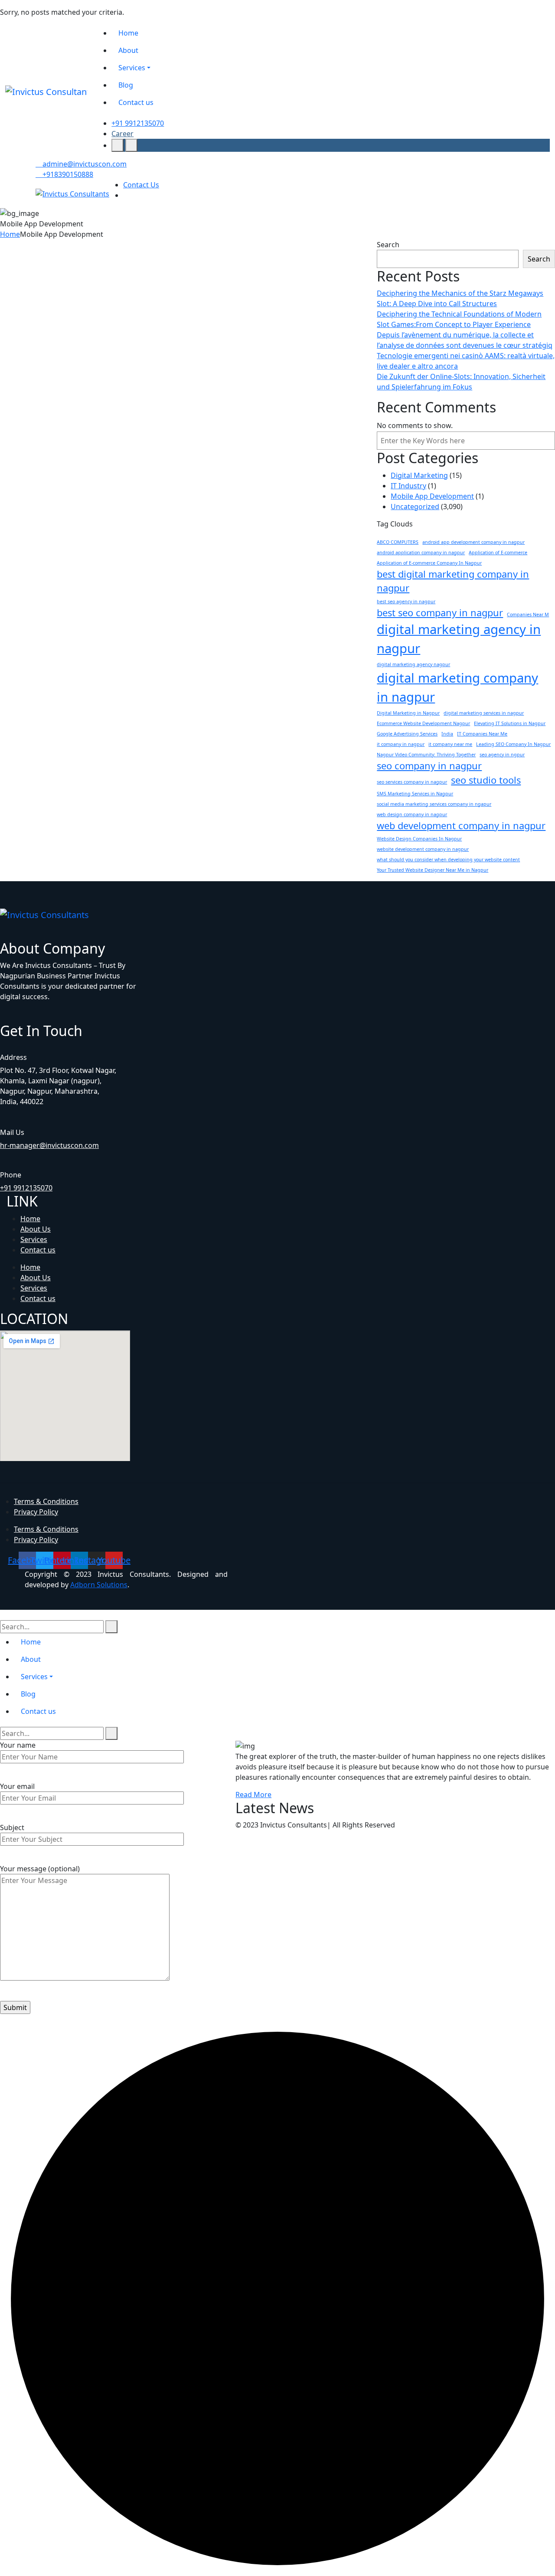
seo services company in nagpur (412, 782)
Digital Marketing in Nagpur (408, 713)
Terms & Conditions (46, 1501)
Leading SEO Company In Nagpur (513, 744)
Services (34, 1239)
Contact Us (141, 185)
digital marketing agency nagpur (413, 664)
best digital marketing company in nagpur (453, 581)
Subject (12, 1827)
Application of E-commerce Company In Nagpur (429, 563)
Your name (18, 1745)
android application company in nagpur (421, 552)
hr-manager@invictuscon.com (49, 1145)
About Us (36, 1229)
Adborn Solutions (99, 1585)
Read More (253, 1795)
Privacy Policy (36, 1512)
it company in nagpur (401, 744)
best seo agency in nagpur (406, 602)
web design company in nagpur (412, 814)
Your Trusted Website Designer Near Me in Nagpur (433, 870)
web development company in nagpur (461, 825)
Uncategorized (415, 507)
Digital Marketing (419, 475)
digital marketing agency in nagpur (459, 639)
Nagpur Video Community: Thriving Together (426, 755)
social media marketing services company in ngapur (434, 804)
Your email (17, 1786)
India (447, 734)
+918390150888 (67, 174)
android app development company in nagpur (473, 542)
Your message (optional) (40, 1869)
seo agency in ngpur (502, 755)
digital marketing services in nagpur (484, 713)
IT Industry (408, 486)
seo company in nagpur (429, 766)
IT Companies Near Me (482, 734)
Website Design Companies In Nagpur (419, 839)
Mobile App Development (47, 319)
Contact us (38, 1250)
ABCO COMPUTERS (398, 542)
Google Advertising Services (407, 734)
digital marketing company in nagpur (457, 687)
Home (10, 234)
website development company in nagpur (423, 849)
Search (388, 245)
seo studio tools (486, 780)
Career (122, 134)
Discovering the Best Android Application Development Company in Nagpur (84, 357)
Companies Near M (528, 615)
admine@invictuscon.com (84, 164)
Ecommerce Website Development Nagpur (423, 723)
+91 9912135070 (138, 123)
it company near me (450, 744)
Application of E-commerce (498, 552)
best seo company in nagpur (440, 613)
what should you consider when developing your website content (448, 860)
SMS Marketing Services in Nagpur (415, 794)
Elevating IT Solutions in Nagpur (510, 723)
